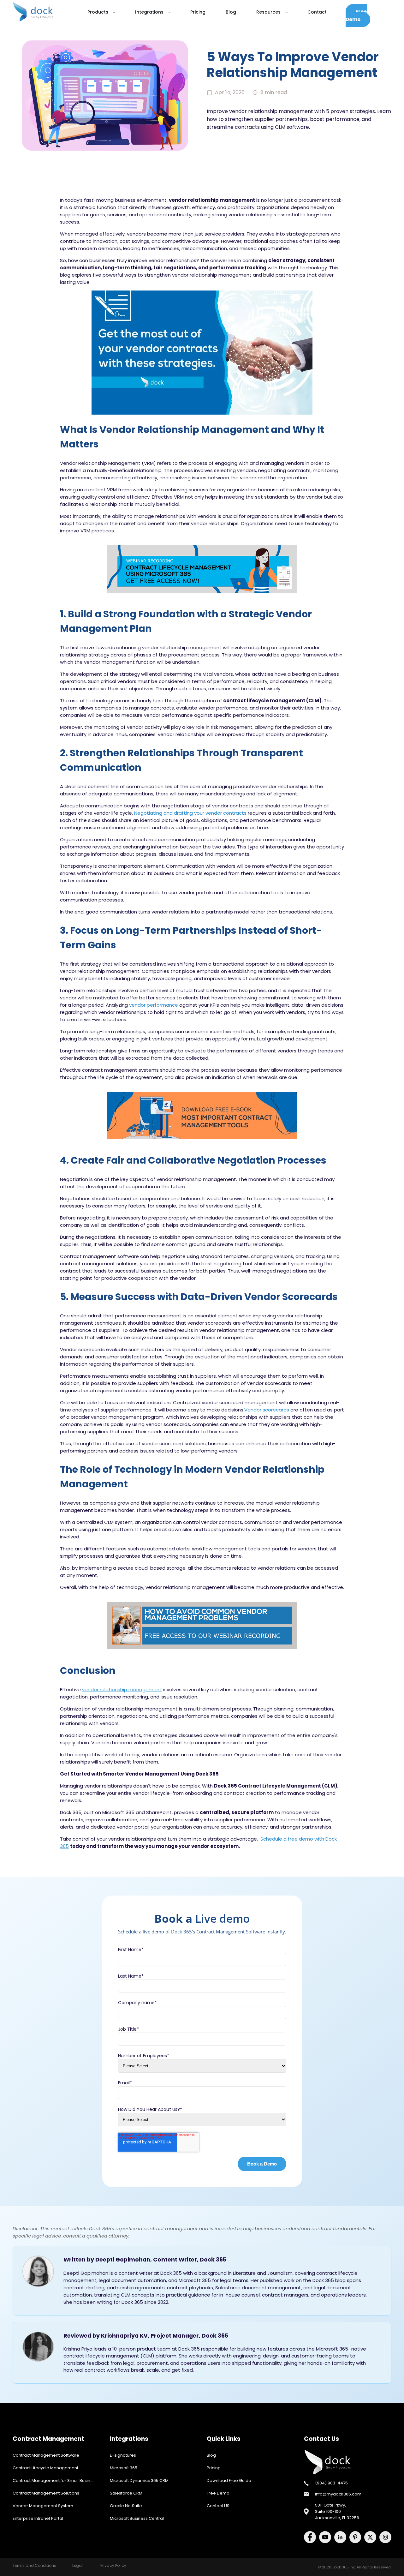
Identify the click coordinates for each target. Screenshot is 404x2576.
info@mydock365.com (338, 2494)
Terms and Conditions (34, 2565)
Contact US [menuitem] (218, 2506)
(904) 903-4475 (331, 2483)
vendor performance (154, 1005)
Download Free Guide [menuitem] (229, 2480)
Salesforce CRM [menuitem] (126, 2493)
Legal (77, 2565)
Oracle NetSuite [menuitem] (126, 2506)
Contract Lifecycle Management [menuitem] (45, 2468)
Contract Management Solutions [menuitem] (46, 2493)
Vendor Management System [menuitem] (43, 2506)
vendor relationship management (122, 1689)
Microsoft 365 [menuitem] (124, 2468)
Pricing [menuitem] (214, 2468)
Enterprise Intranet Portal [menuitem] (38, 2518)
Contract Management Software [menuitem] (46, 2455)
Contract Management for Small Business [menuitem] (55, 2480)
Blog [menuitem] (211, 2455)
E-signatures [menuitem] (123, 2455)
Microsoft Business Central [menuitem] (137, 2518)
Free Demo (356, 15)
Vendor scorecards (267, 1410)
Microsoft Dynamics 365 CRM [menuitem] (139, 2480)
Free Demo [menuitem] (218, 2493)
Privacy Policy (113, 2565)
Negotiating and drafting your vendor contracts (190, 813)
